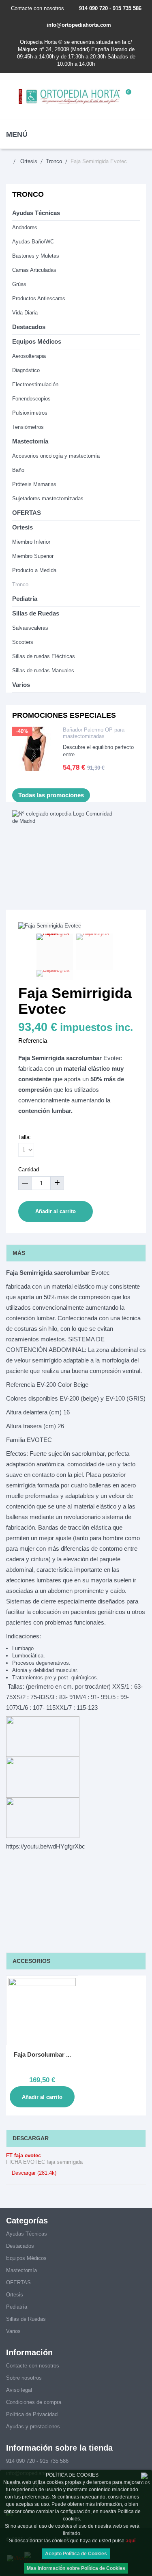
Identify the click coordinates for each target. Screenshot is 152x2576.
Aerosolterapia (29, 356)
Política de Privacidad (32, 2414)
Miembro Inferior (31, 542)
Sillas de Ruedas (36, 613)
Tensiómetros (28, 427)
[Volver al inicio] (12, 161)
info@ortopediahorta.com (79, 25)
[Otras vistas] (27, 953)
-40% (22, 731)
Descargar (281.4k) (33, 2173)
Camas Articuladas (34, 270)
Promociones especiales (64, 715)
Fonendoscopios (31, 399)
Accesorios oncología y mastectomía (56, 456)
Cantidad (29, 1170)
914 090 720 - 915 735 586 (110, 8)
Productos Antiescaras (39, 298)
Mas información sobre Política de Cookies (76, 2568)
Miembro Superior (33, 556)
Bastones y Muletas (36, 256)
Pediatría (25, 599)
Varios (21, 685)
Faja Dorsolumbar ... (42, 2054)
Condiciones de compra (34, 2402)
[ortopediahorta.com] (70, 96)
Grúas (19, 284)
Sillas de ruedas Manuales (43, 670)
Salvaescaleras (30, 628)
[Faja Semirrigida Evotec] (55, 952)
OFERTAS (27, 513)
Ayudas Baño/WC (33, 242)
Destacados (29, 327)
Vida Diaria (25, 313)
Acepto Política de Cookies (76, 2554)
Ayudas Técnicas (36, 213)
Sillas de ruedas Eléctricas (44, 656)
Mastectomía (30, 441)
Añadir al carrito (56, 1211)
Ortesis (22, 527)
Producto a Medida (34, 570)
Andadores (25, 227)
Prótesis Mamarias (34, 484)
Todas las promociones (51, 795)
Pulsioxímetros (30, 413)
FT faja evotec (24, 2155)
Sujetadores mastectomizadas (48, 498)
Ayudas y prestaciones (33, 2426)
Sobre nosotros (24, 2378)
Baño (18, 470)
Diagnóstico (26, 370)
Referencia (33, 1041)
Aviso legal (19, 2390)
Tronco (20, 584)
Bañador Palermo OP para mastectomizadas (94, 733)
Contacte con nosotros (37, 8)
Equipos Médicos (37, 341)
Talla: (25, 1137)
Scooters (23, 642)
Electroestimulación (35, 384)
